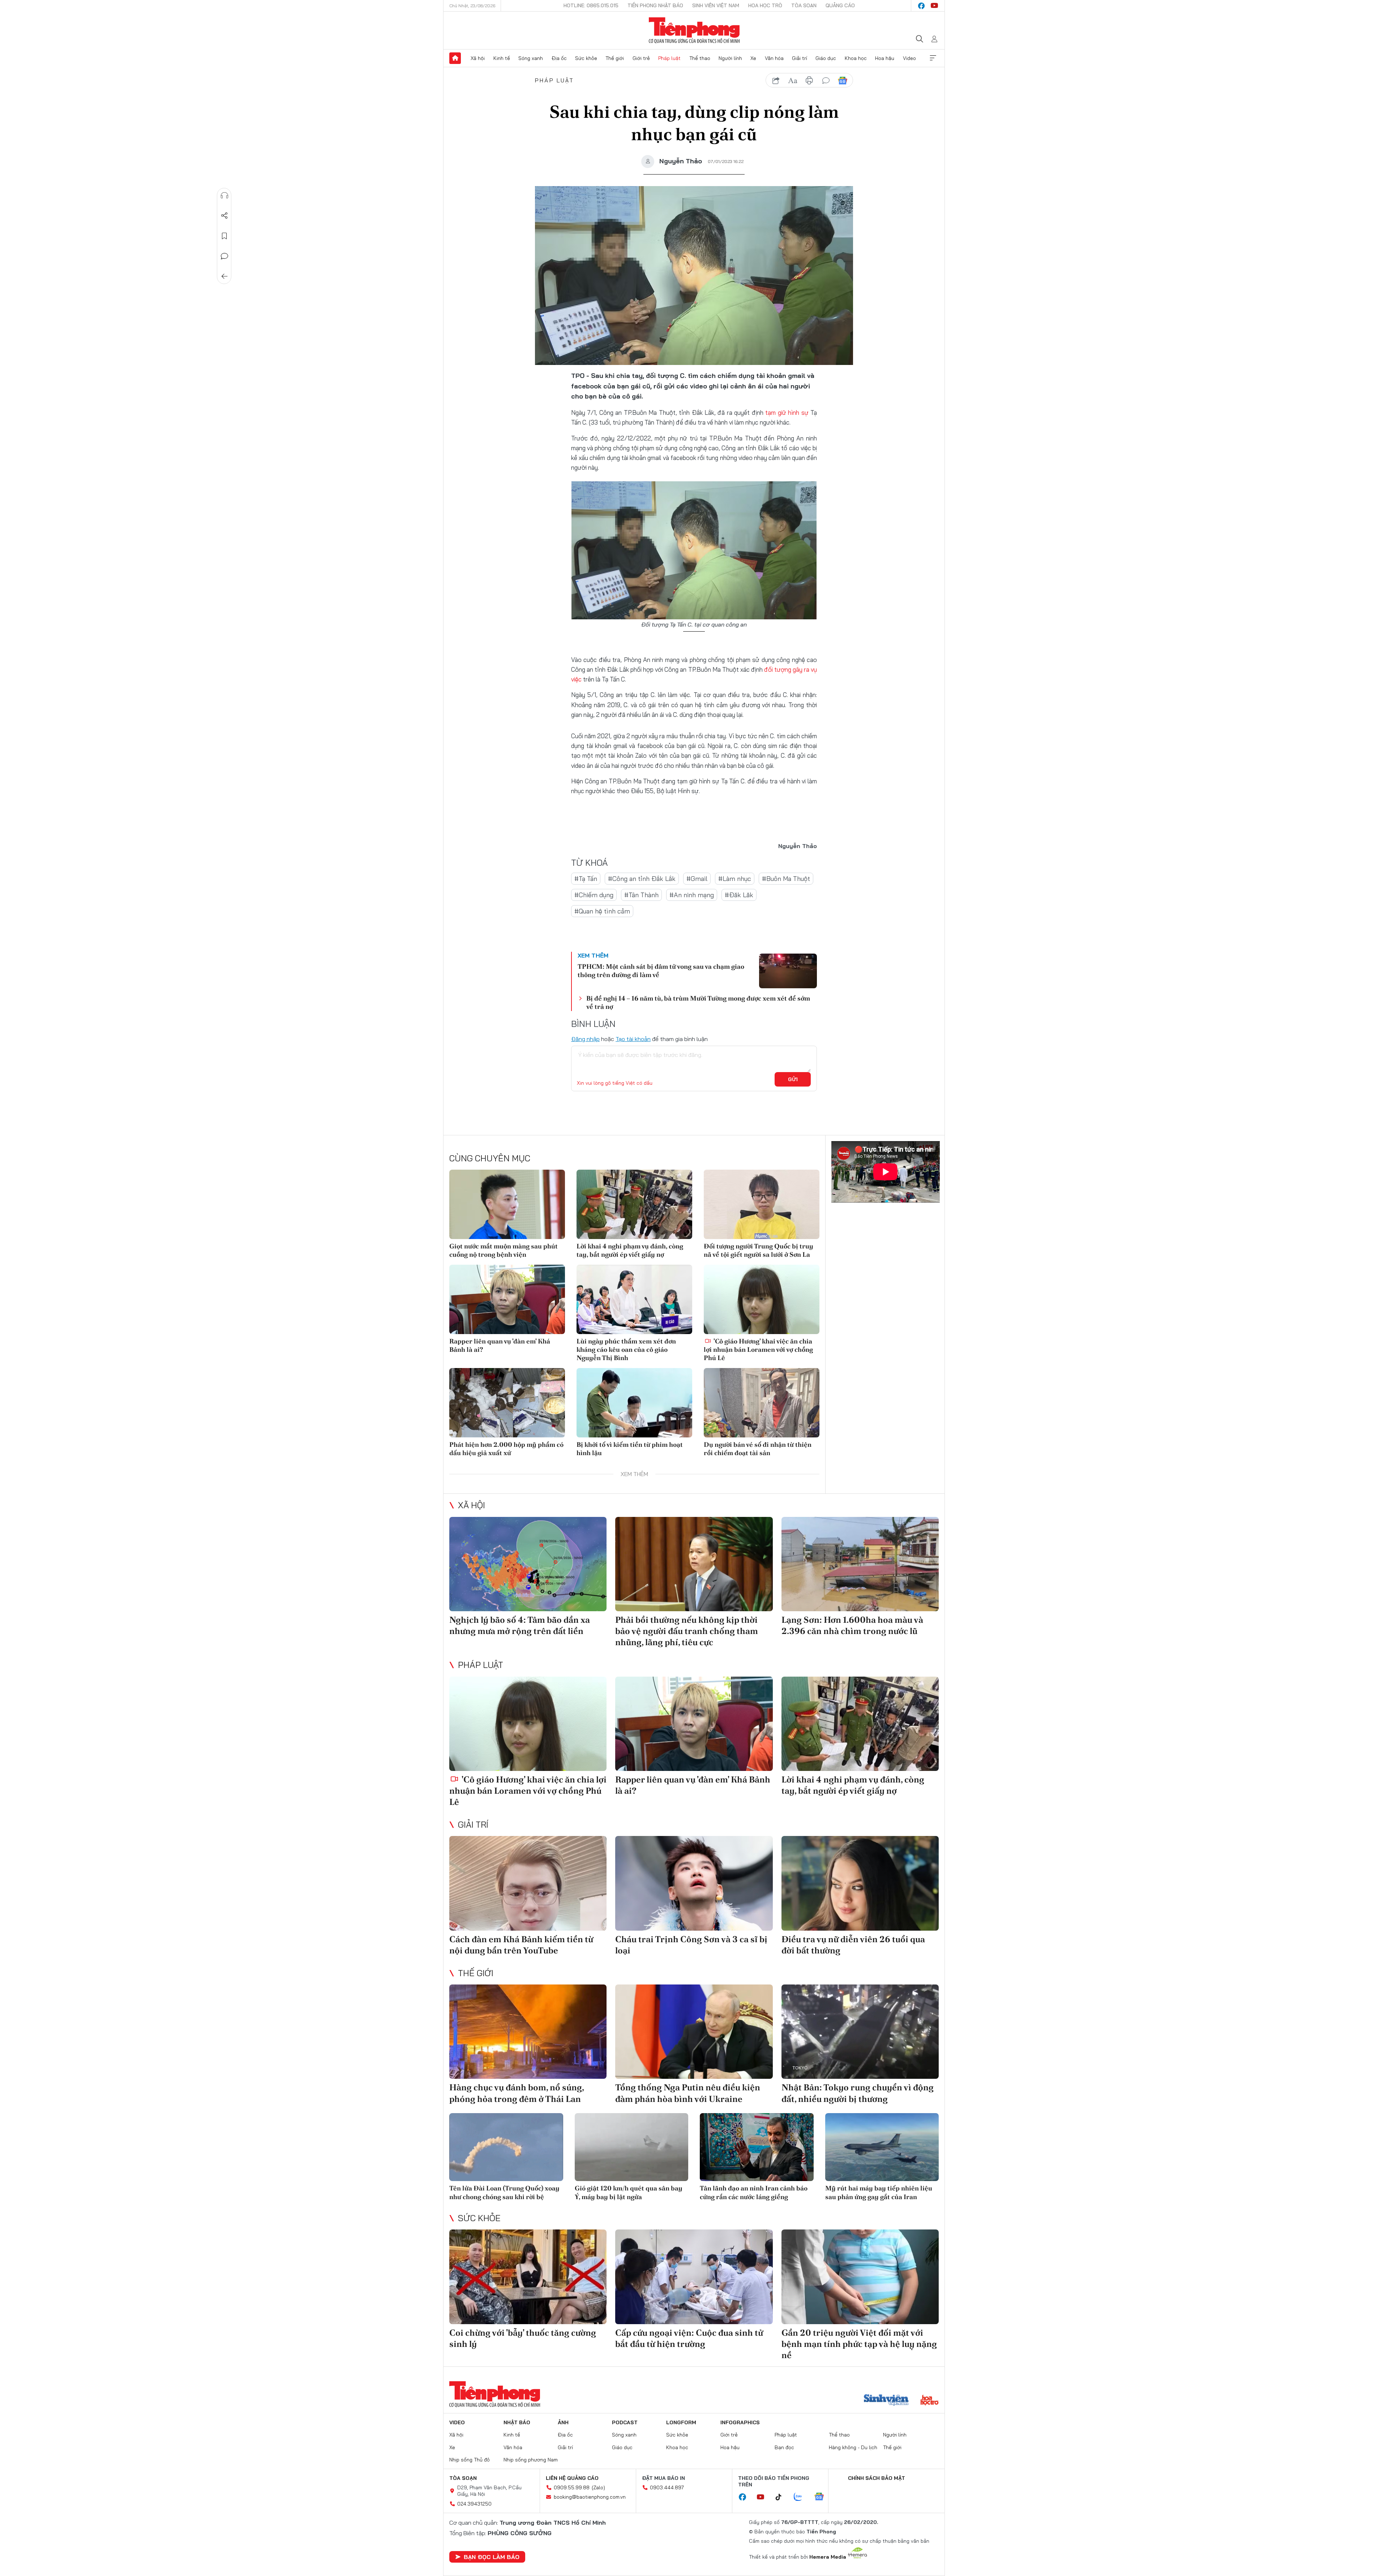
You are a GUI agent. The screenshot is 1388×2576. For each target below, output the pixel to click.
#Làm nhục (735, 879)
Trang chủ (455, 58)
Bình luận (224, 256)
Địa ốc (559, 58)
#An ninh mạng (692, 895)
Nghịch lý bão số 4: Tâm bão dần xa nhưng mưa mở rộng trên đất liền (520, 1625)
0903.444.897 (667, 2487)
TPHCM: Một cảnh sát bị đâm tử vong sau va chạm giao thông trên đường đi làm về (661, 971)
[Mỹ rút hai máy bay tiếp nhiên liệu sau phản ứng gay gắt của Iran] (882, 2147)
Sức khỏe (586, 58)
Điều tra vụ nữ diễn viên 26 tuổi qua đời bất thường (853, 1945)
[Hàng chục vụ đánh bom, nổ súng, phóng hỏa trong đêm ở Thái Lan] (528, 2032)
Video (909, 58)
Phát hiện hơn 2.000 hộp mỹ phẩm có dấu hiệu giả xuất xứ (506, 1449)
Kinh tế (502, 58)
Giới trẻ (641, 58)
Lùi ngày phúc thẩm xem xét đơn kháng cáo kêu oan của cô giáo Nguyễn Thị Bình (626, 1350)
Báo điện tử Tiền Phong (694, 30)
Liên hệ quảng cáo (572, 2478)
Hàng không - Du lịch (853, 2447)
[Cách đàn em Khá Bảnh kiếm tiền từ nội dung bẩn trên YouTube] (528, 1883)
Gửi (793, 1079)
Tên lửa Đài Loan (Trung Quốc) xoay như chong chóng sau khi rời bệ (504, 2192)
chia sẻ (776, 81)
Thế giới (615, 58)
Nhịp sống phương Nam (531, 2460)
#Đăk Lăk (739, 895)
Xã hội (478, 58)
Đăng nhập (585, 1039)
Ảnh (563, 2422)
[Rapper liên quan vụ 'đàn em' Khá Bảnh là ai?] (507, 1299)
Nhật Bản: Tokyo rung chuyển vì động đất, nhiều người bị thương (858, 2093)
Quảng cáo (840, 5)
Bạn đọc (784, 2447)
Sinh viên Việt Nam (716, 5)
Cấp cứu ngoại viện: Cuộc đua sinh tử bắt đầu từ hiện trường (689, 2338)
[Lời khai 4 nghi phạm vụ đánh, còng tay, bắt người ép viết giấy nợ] (634, 1204)
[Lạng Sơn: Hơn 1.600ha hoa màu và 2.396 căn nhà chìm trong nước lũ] (860, 1564)
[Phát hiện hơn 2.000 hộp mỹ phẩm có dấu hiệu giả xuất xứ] (507, 1403)
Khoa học (856, 58)
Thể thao (700, 58)
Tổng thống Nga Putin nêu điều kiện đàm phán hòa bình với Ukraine (688, 2093)
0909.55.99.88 (572, 2487)
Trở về (224, 276)
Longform (681, 2422)
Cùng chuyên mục (490, 1158)
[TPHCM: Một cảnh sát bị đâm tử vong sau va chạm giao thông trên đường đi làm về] (788, 971)
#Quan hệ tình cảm (602, 911)
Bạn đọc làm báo (492, 2557)
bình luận (826, 81)
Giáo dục (826, 58)
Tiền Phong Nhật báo (655, 5)
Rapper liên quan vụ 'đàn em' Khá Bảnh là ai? (500, 1345)
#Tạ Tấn (586, 879)
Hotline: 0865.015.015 (591, 5)
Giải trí (800, 58)
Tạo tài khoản (633, 1039)
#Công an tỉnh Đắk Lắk (642, 879)
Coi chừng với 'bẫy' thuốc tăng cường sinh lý (523, 2338)
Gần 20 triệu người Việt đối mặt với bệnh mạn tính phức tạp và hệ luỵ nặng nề (859, 2344)
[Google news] (823, 2497)
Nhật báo (517, 2422)
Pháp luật (669, 58)
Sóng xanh (531, 58)
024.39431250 (474, 2504)
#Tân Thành (641, 895)
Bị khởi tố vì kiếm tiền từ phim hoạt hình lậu (630, 1449)
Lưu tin (224, 236)
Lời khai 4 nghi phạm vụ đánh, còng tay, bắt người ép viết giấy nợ (630, 1250)
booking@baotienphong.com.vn (590, 2497)
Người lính (730, 58)
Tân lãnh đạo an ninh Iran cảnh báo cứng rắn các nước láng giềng (754, 2192)
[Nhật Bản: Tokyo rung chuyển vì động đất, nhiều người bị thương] (860, 2032)
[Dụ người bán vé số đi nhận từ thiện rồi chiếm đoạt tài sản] (762, 1403)
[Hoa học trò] (929, 2401)
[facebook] (921, 6)
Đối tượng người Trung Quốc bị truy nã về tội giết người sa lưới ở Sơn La (759, 1250)
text (793, 81)
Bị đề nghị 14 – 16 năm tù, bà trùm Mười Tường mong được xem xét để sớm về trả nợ (698, 1002)
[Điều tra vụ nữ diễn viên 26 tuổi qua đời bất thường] (860, 1883)
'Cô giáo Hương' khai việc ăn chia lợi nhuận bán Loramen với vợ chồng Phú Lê (758, 1350)
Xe (753, 58)
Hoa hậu (885, 58)
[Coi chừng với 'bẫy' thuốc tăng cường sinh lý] (528, 2277)
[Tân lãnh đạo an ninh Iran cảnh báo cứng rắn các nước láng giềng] (757, 2147)
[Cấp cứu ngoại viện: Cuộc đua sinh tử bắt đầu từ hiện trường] (694, 2277)
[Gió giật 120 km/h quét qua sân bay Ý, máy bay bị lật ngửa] (632, 2147)
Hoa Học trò (765, 5)
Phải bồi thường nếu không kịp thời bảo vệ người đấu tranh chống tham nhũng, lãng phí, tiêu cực (687, 1631)
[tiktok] (782, 2497)
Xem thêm (933, 58)
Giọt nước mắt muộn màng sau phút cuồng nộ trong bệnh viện (504, 1250)
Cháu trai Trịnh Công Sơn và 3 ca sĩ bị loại (691, 1945)
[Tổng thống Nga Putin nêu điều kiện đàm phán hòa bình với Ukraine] (694, 2032)
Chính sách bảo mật (877, 2478)
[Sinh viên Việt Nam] (886, 2401)
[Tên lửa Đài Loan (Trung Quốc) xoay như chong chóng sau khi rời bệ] (506, 2147)
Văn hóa (774, 58)
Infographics (740, 2422)
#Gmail (697, 879)
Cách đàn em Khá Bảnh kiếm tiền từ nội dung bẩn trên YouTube (521, 1945)
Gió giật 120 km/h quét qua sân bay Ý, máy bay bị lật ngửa (629, 2192)
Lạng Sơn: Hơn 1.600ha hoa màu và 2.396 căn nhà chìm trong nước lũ (852, 1625)
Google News (843, 81)
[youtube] (934, 6)
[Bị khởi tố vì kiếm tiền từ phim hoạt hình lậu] (634, 1403)
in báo (809, 81)
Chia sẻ (224, 216)
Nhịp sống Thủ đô (470, 2460)
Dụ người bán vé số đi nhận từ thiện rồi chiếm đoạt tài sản (758, 1449)
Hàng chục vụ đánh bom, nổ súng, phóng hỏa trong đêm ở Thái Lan (517, 2093)
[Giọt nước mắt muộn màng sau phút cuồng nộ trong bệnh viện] (507, 1204)
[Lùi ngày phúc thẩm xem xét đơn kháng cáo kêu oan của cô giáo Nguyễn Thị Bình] (634, 1299)
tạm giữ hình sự (787, 412)
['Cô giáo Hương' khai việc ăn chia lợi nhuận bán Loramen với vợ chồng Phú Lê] (762, 1299)
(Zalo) (598, 2487)
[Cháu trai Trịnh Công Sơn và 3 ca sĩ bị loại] (694, 1883)
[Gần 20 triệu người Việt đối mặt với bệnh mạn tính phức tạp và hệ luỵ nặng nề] (860, 2277)
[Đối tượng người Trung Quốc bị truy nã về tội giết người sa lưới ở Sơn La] (762, 1204)
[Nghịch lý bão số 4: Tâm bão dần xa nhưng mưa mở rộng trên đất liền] (528, 1564)
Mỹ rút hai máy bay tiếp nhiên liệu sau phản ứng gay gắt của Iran (879, 2192)
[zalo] (802, 2497)
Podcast (625, 2422)
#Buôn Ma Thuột (786, 879)
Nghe (224, 195)
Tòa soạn (804, 5)
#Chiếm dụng (594, 895)
